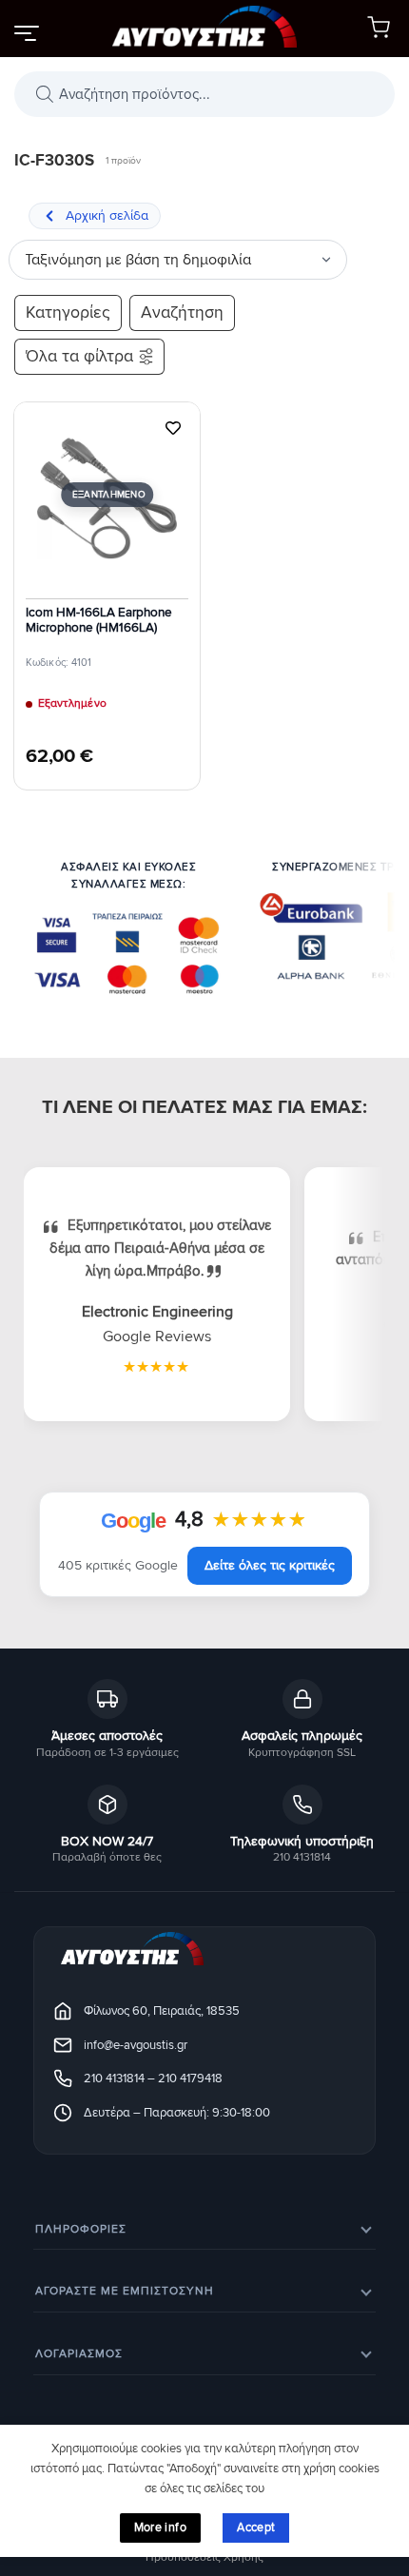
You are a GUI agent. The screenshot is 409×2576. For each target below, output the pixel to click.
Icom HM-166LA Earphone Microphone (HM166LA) (99, 620)
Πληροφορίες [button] (81, 2229)
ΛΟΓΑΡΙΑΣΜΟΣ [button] (79, 2354)
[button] (26, 32)
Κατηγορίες (68, 312)
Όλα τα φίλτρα (79, 356)
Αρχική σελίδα (107, 215)
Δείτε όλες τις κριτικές (270, 1565)
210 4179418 (190, 2078)
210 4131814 (114, 2078)
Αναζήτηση (182, 312)
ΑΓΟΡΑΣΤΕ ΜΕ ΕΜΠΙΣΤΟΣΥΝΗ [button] (125, 2291)
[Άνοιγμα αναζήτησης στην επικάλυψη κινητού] (204, 94)
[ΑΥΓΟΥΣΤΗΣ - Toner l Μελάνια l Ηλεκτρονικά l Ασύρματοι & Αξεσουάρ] (204, 29)
